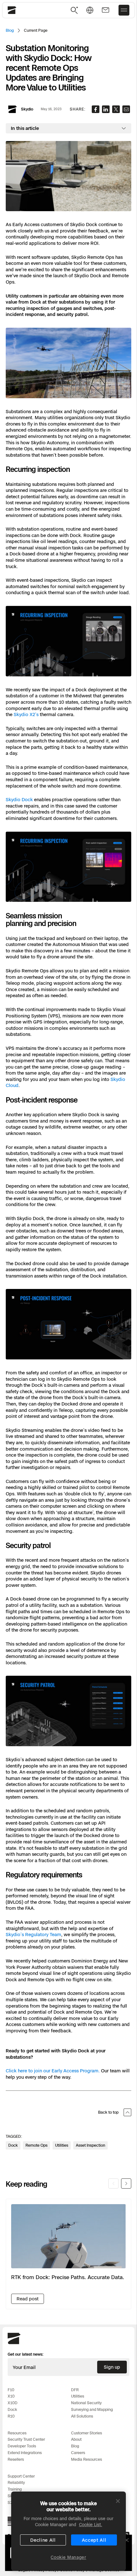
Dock (12, 2409)
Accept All (94, 2540)
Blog (10, 30)
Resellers (16, 2459)
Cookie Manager (68, 2557)
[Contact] (105, 10)
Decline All (43, 2540)
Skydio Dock (19, 799)
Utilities (78, 2396)
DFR (75, 2390)
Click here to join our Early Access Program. (53, 2071)
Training (15, 2489)
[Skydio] (14, 2343)
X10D (13, 2403)
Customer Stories (87, 2433)
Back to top (108, 2112)
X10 (11, 2396)
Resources (17, 2433)
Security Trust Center (26, 2439)
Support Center (21, 2476)
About (76, 2439)
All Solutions (82, 2416)
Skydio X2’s (26, 714)
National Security (86, 2403)
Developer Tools (22, 2446)
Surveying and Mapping (92, 2409)
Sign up (112, 2367)
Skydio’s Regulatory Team (33, 1934)
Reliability (16, 2482)
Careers (78, 2453)
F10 (11, 2390)
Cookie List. (91, 2525)
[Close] (118, 2501)
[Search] (75, 10)
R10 (11, 2416)
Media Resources (87, 2459)
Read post (28, 2299)
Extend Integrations (25, 2453)
